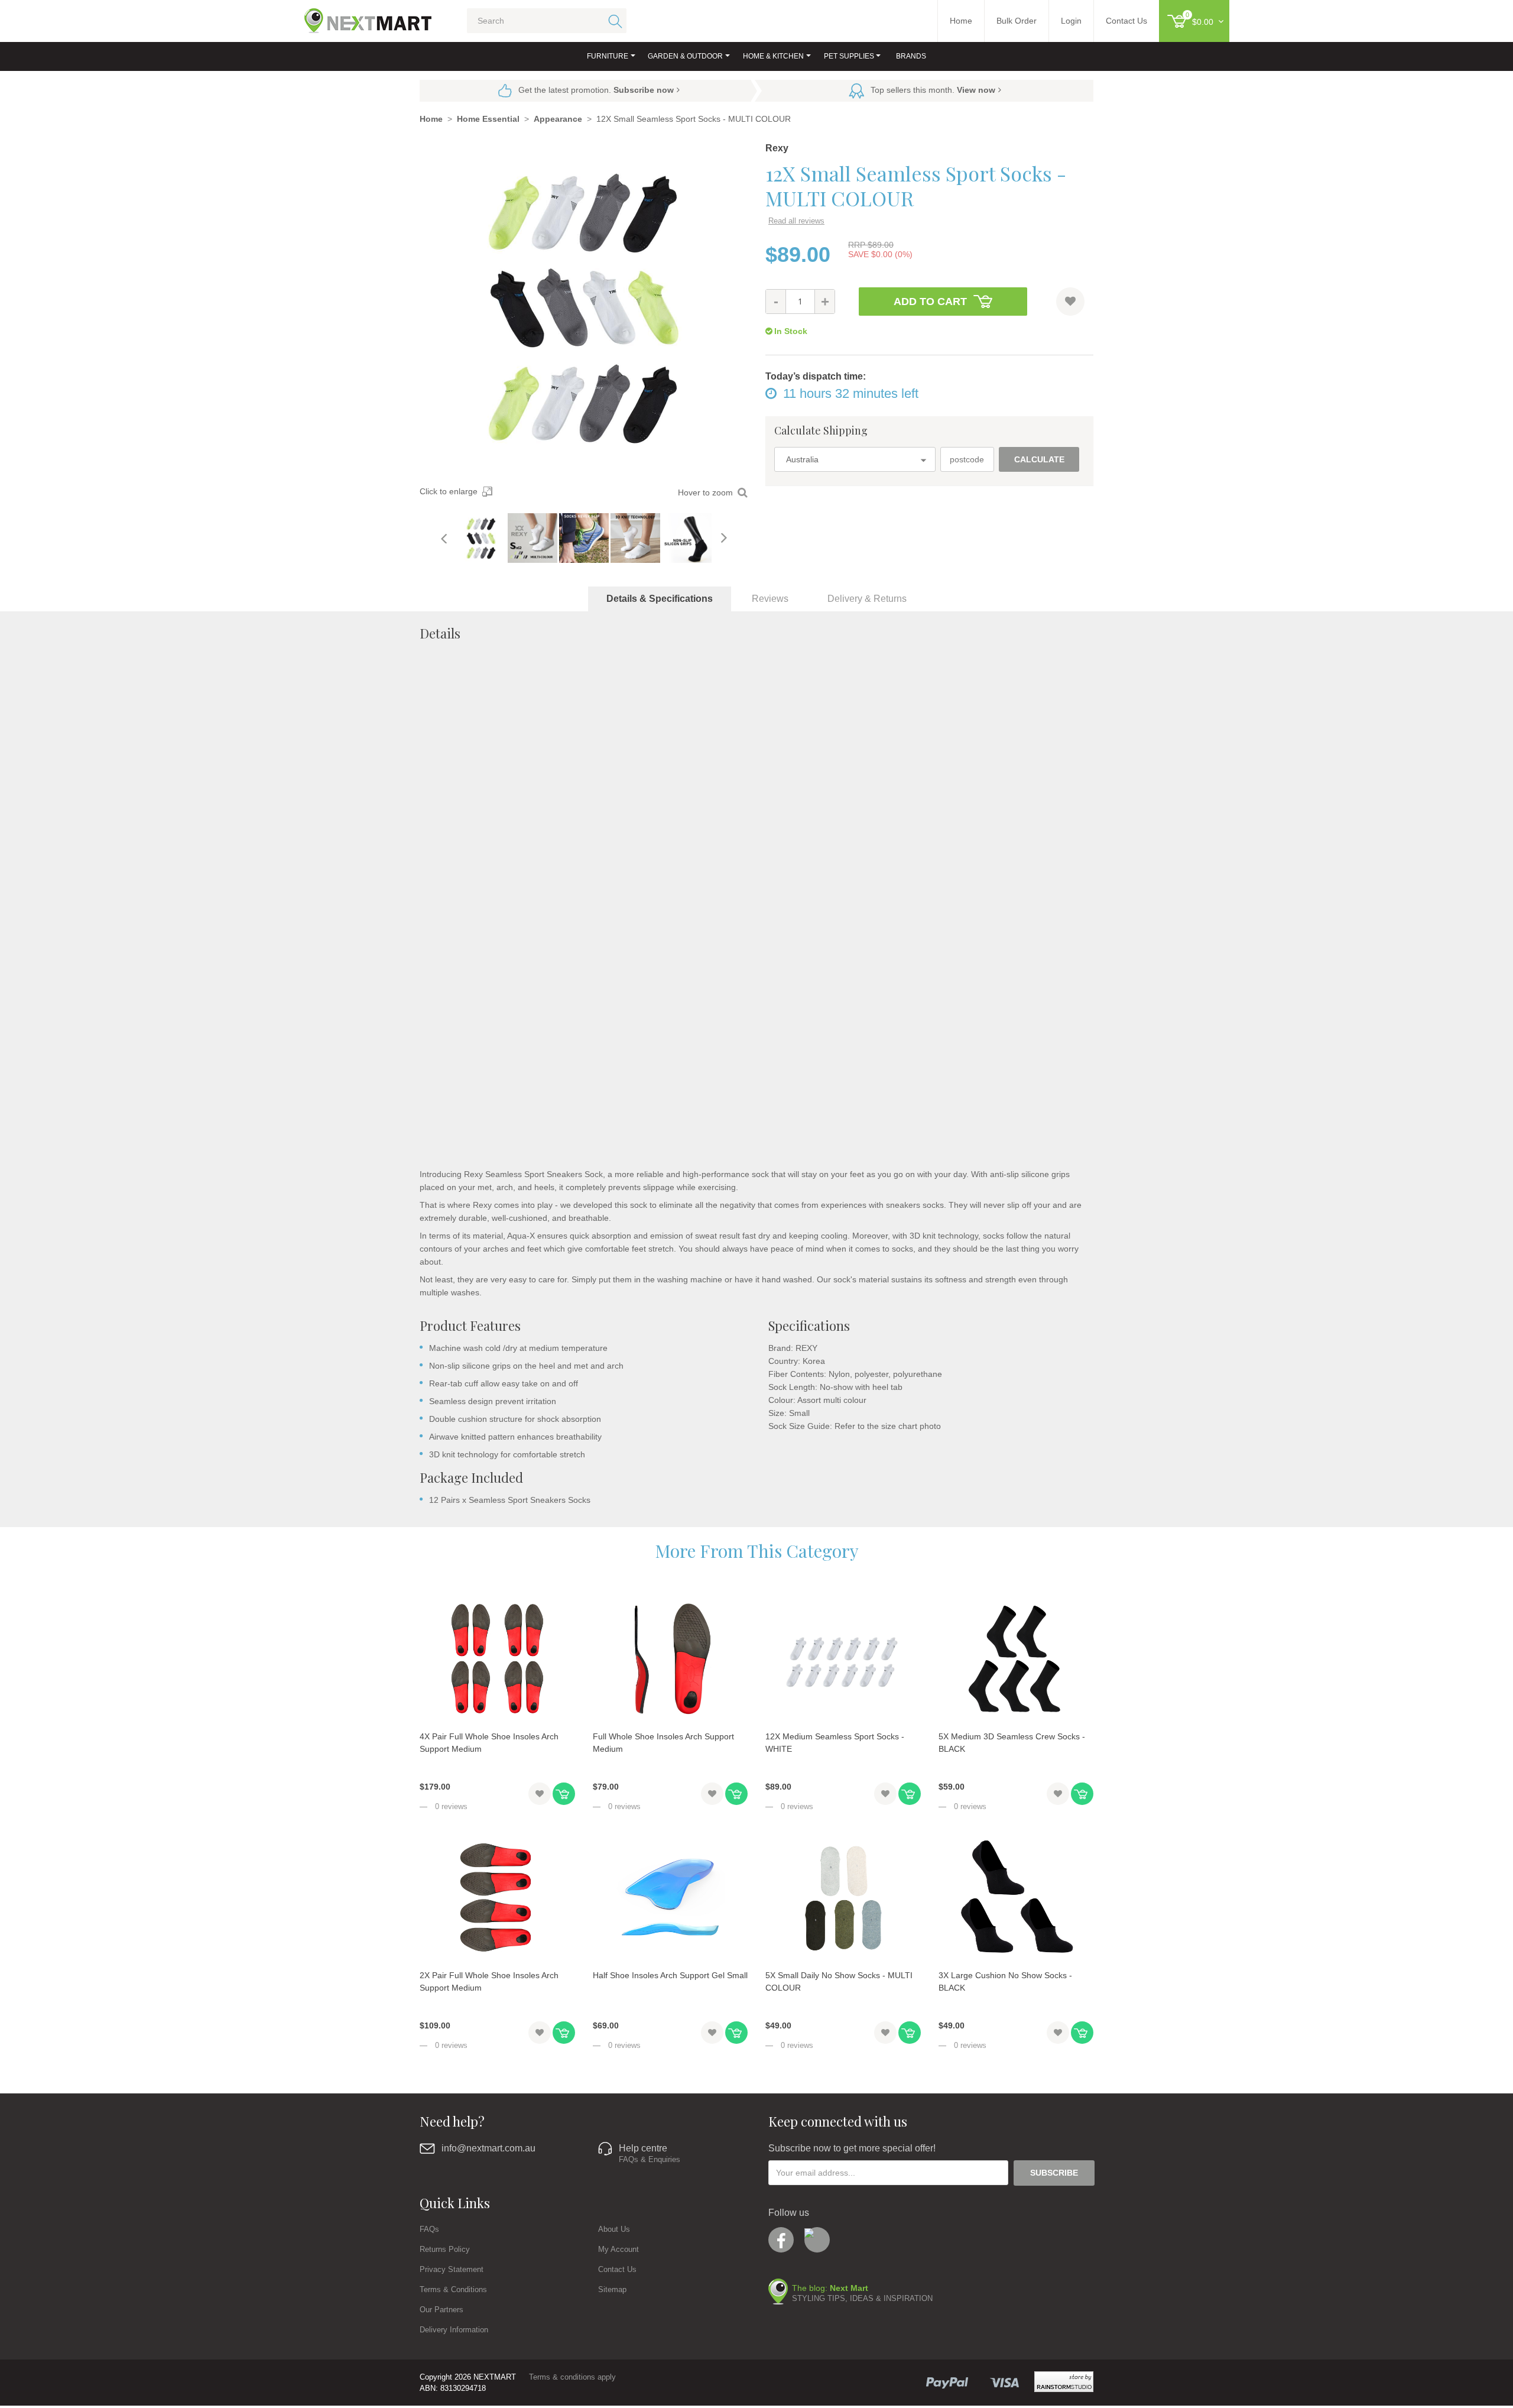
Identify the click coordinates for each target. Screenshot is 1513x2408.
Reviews (770, 599)
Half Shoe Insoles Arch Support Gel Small (670, 1975)
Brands (911, 56)
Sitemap (612, 2289)
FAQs (429, 2229)
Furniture (608, 56)
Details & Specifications (660, 599)
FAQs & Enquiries (650, 2159)
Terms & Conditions (453, 2289)
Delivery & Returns (867, 599)
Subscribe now (644, 90)
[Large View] (481, 538)
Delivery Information (454, 2330)
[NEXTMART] (358, 16)
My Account (618, 2249)
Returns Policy (445, 2249)
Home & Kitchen (773, 56)
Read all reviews (796, 221)
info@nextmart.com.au (488, 2148)
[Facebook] (781, 2240)
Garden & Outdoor (685, 56)
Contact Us (617, 2269)
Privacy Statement (452, 2269)
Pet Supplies (849, 56)
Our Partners (441, 2310)
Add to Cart (930, 302)
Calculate (1039, 459)
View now (976, 90)
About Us (614, 2229)
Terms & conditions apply (572, 2377)
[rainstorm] (1064, 2382)
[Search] (613, 21)
